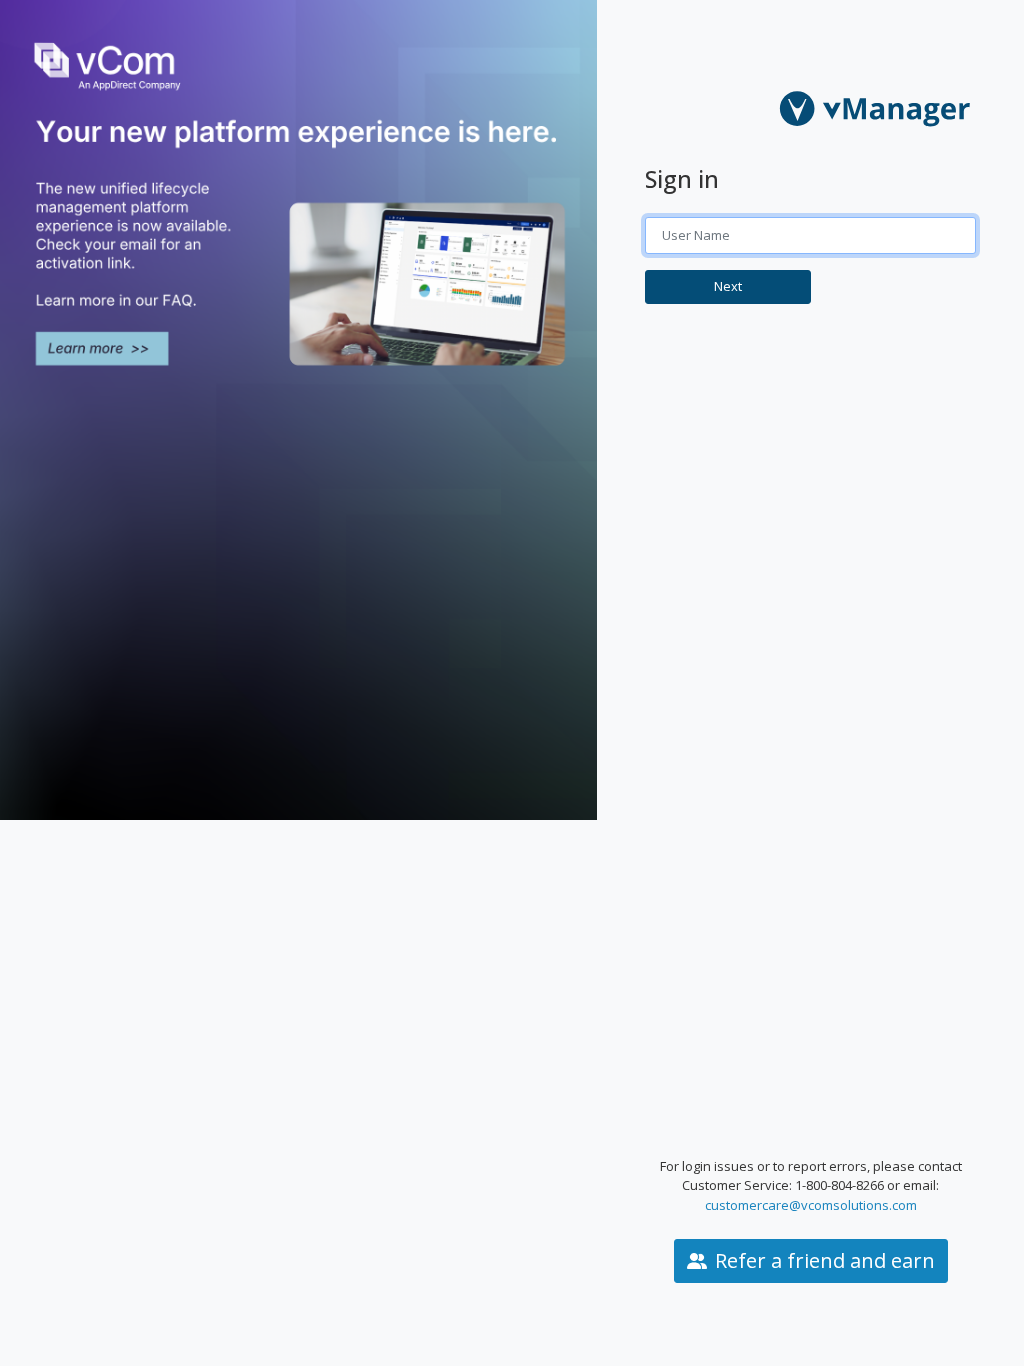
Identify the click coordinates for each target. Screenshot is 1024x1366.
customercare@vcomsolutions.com (811, 1205)
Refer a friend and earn (825, 1260)
